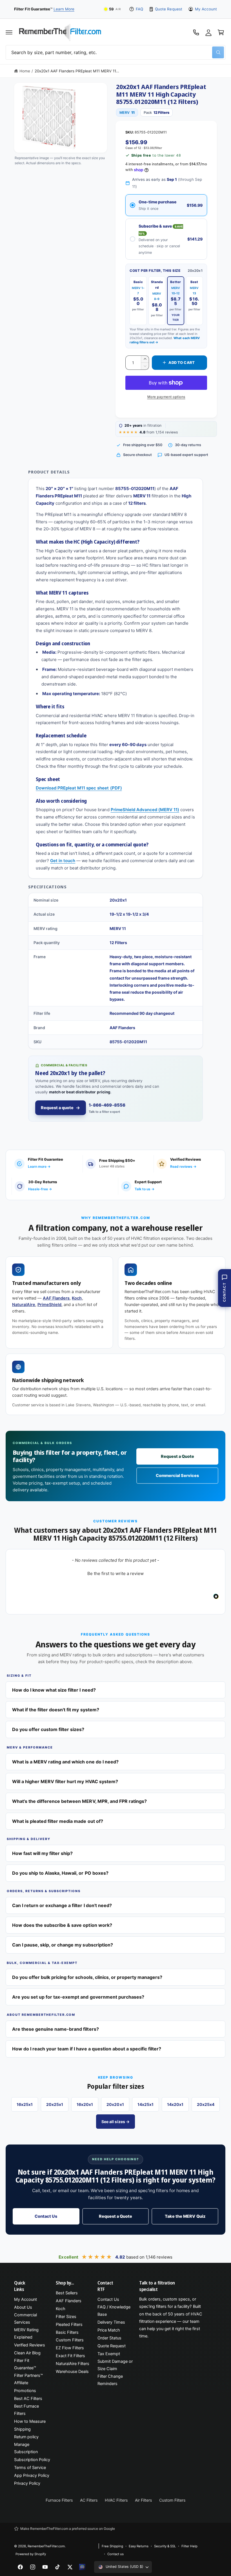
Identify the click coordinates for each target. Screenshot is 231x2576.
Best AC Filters (28, 2399)
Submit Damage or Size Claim (115, 2365)
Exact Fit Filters (70, 2356)
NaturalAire (24, 1305)
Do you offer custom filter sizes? (48, 1729)
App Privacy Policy (32, 2475)
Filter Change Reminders (110, 2380)
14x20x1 (175, 2104)
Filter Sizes (66, 2317)
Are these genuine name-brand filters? (55, 2029)
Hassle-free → (40, 1189)
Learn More (64, 9)
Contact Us (46, 2216)
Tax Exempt (109, 2354)
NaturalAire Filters (73, 2364)
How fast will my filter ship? (42, 1853)
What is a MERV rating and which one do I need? (65, 1762)
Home (25, 71)
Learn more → (39, 1166)
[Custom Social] (82, 2567)
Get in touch (63, 861)
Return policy (26, 2437)
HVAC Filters (116, 2500)
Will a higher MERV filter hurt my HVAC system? (65, 1781)
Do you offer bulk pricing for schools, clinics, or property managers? (87, 1977)
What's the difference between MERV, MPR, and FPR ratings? (79, 1801)
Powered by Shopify (31, 2554)
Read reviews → (183, 1166)
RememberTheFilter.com (46, 2546)
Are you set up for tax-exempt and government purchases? (78, 1997)
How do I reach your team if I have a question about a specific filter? (87, 2049)
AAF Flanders (56, 1298)
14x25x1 (146, 2104)
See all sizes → (115, 2122)
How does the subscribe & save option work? (62, 1925)
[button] (9, 32)
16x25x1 (25, 2104)
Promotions (25, 2391)
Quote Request (168, 9)
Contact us (115, 2554)
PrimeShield (49, 1305)
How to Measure (30, 2421)
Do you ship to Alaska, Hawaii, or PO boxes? (60, 1873)
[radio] (166, 205)
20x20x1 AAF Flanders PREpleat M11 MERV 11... (77, 71)
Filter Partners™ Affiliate (28, 2379)
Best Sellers (67, 2293)
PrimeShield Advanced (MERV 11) (145, 810)
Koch (77, 1298)
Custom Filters (70, 2340)
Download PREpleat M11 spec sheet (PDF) (79, 788)
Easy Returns (139, 2546)
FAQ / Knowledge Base (114, 2311)
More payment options (166, 397)
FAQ (139, 9)
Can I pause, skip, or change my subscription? (63, 1945)
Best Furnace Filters (26, 2410)
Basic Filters (67, 2332)
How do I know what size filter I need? (54, 1690)
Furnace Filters (59, 2500)
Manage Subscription (26, 2448)
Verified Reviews (30, 2345)
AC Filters (89, 2500)
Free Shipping (112, 2546)
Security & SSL (165, 2546)
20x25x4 (206, 2104)
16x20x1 (85, 2104)
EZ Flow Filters (70, 2348)
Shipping (22, 2429)
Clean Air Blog (27, 2353)
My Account (206, 9)
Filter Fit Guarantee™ (25, 2364)
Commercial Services (177, 1476)
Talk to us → (145, 1189)
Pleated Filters (69, 2324)
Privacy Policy (27, 2483)
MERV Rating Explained (26, 2333)
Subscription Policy (32, 2460)
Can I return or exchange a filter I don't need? (62, 1905)
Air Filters (143, 2500)
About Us (23, 2307)
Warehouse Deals (72, 2372)
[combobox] (115, 52)
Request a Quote (177, 1456)
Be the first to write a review (115, 1573)
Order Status (109, 2338)
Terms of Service (30, 2468)
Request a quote (57, 1108)
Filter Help (189, 2546)
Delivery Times (111, 2322)
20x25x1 (55, 2104)
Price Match (109, 2330)
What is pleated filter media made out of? (58, 1821)
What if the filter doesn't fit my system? (56, 1710)
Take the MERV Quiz (185, 2216)
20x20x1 (115, 2104)
